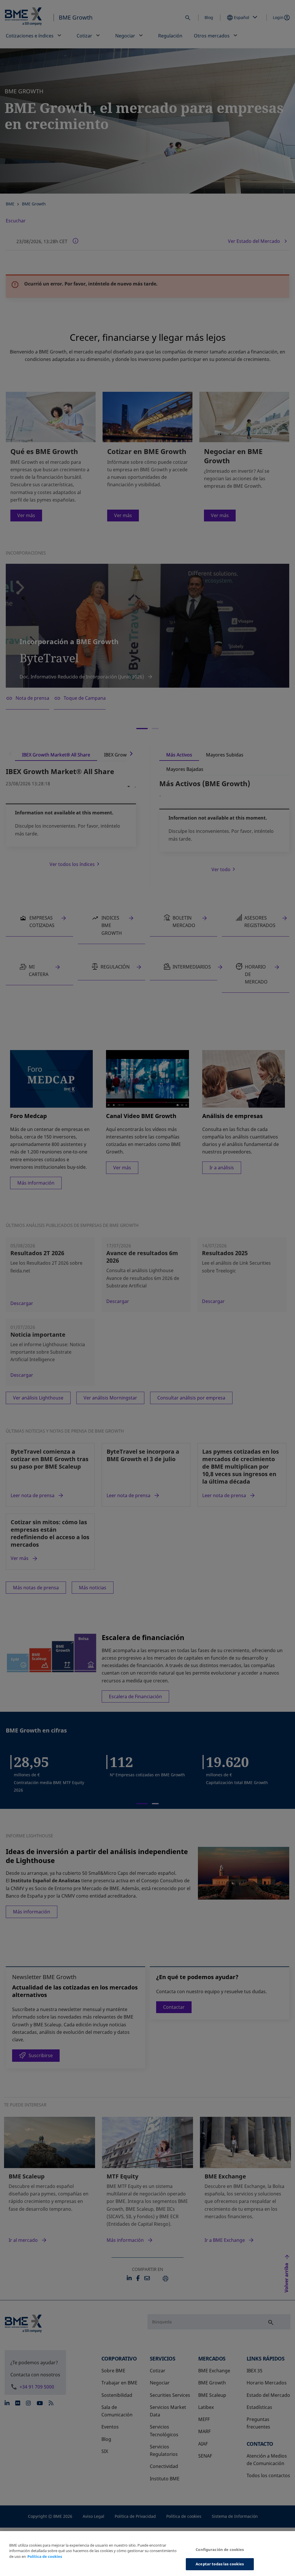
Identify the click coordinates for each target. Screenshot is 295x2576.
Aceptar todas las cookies (220, 2564)
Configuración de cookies (220, 2549)
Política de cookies (45, 2556)
